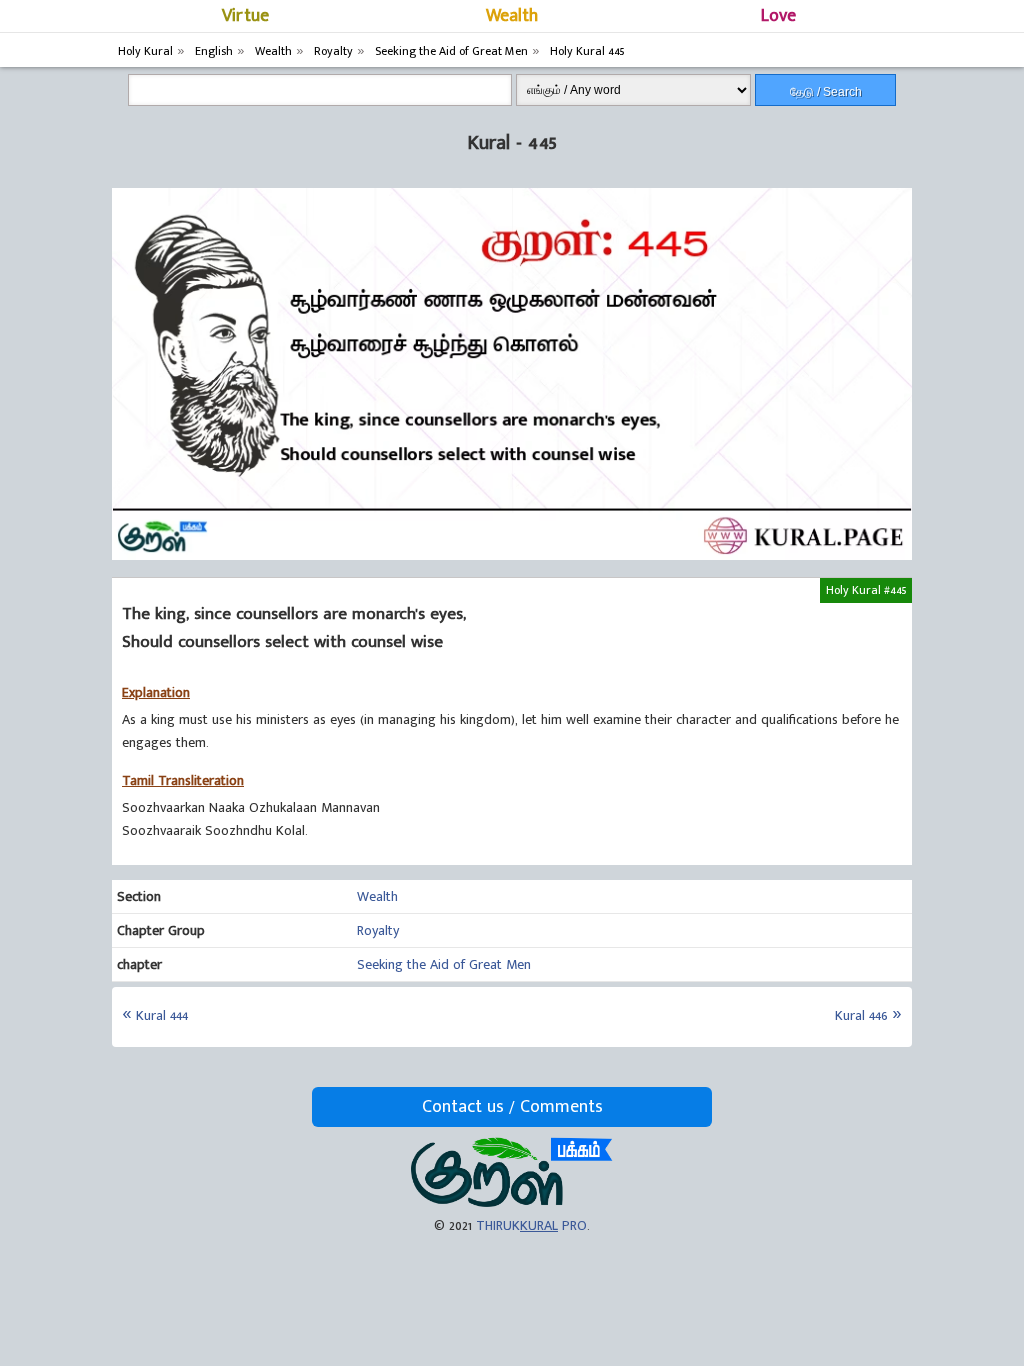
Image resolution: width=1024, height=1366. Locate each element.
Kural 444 (162, 1015)
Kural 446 (861, 1015)
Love (778, 16)
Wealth (512, 16)
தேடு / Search (826, 92)
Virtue (245, 16)
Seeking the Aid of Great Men (444, 964)
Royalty (378, 930)
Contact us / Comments (512, 1107)
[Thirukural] (511, 1202)
